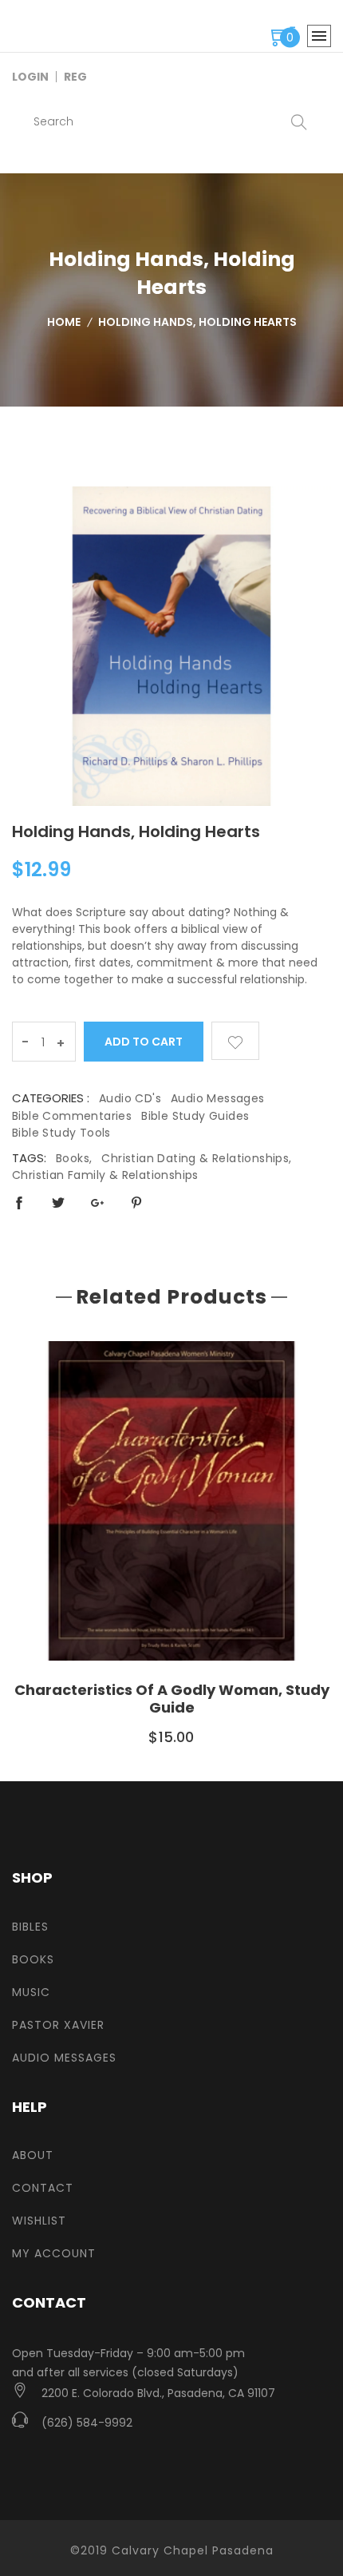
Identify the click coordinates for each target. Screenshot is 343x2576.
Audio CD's (130, 1098)
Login (30, 77)
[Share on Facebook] (19, 1203)
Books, (74, 1158)
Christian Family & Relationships (105, 1175)
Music (31, 1992)
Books (33, 1959)
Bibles (30, 1927)
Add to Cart (144, 1042)
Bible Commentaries (72, 1116)
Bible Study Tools (61, 1133)
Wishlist (39, 2221)
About (33, 2155)
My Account (54, 2253)
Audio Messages (218, 1098)
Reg (75, 77)
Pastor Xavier (58, 2025)
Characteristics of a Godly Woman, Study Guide (172, 1699)
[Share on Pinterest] (136, 1203)
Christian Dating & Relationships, (196, 1158)
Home (64, 322)
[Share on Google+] (97, 1203)
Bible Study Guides (195, 1116)
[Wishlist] (235, 1041)
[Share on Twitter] (58, 1203)
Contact (43, 2188)
